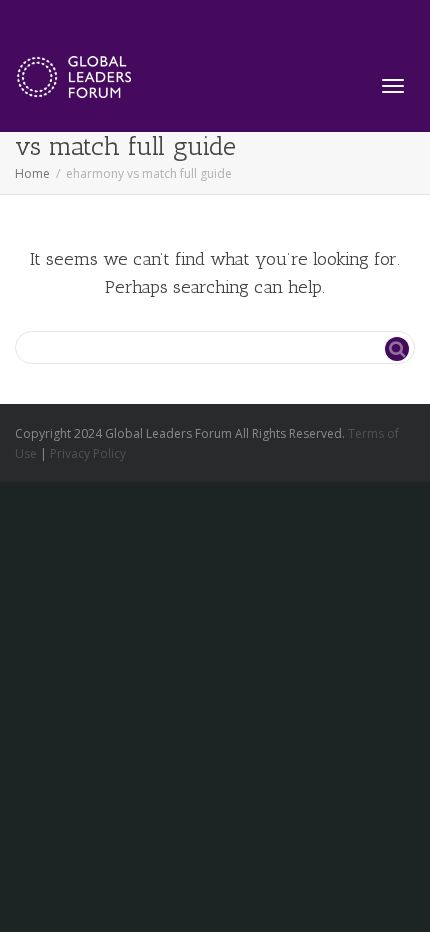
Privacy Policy (88, 453)
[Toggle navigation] (393, 86)
